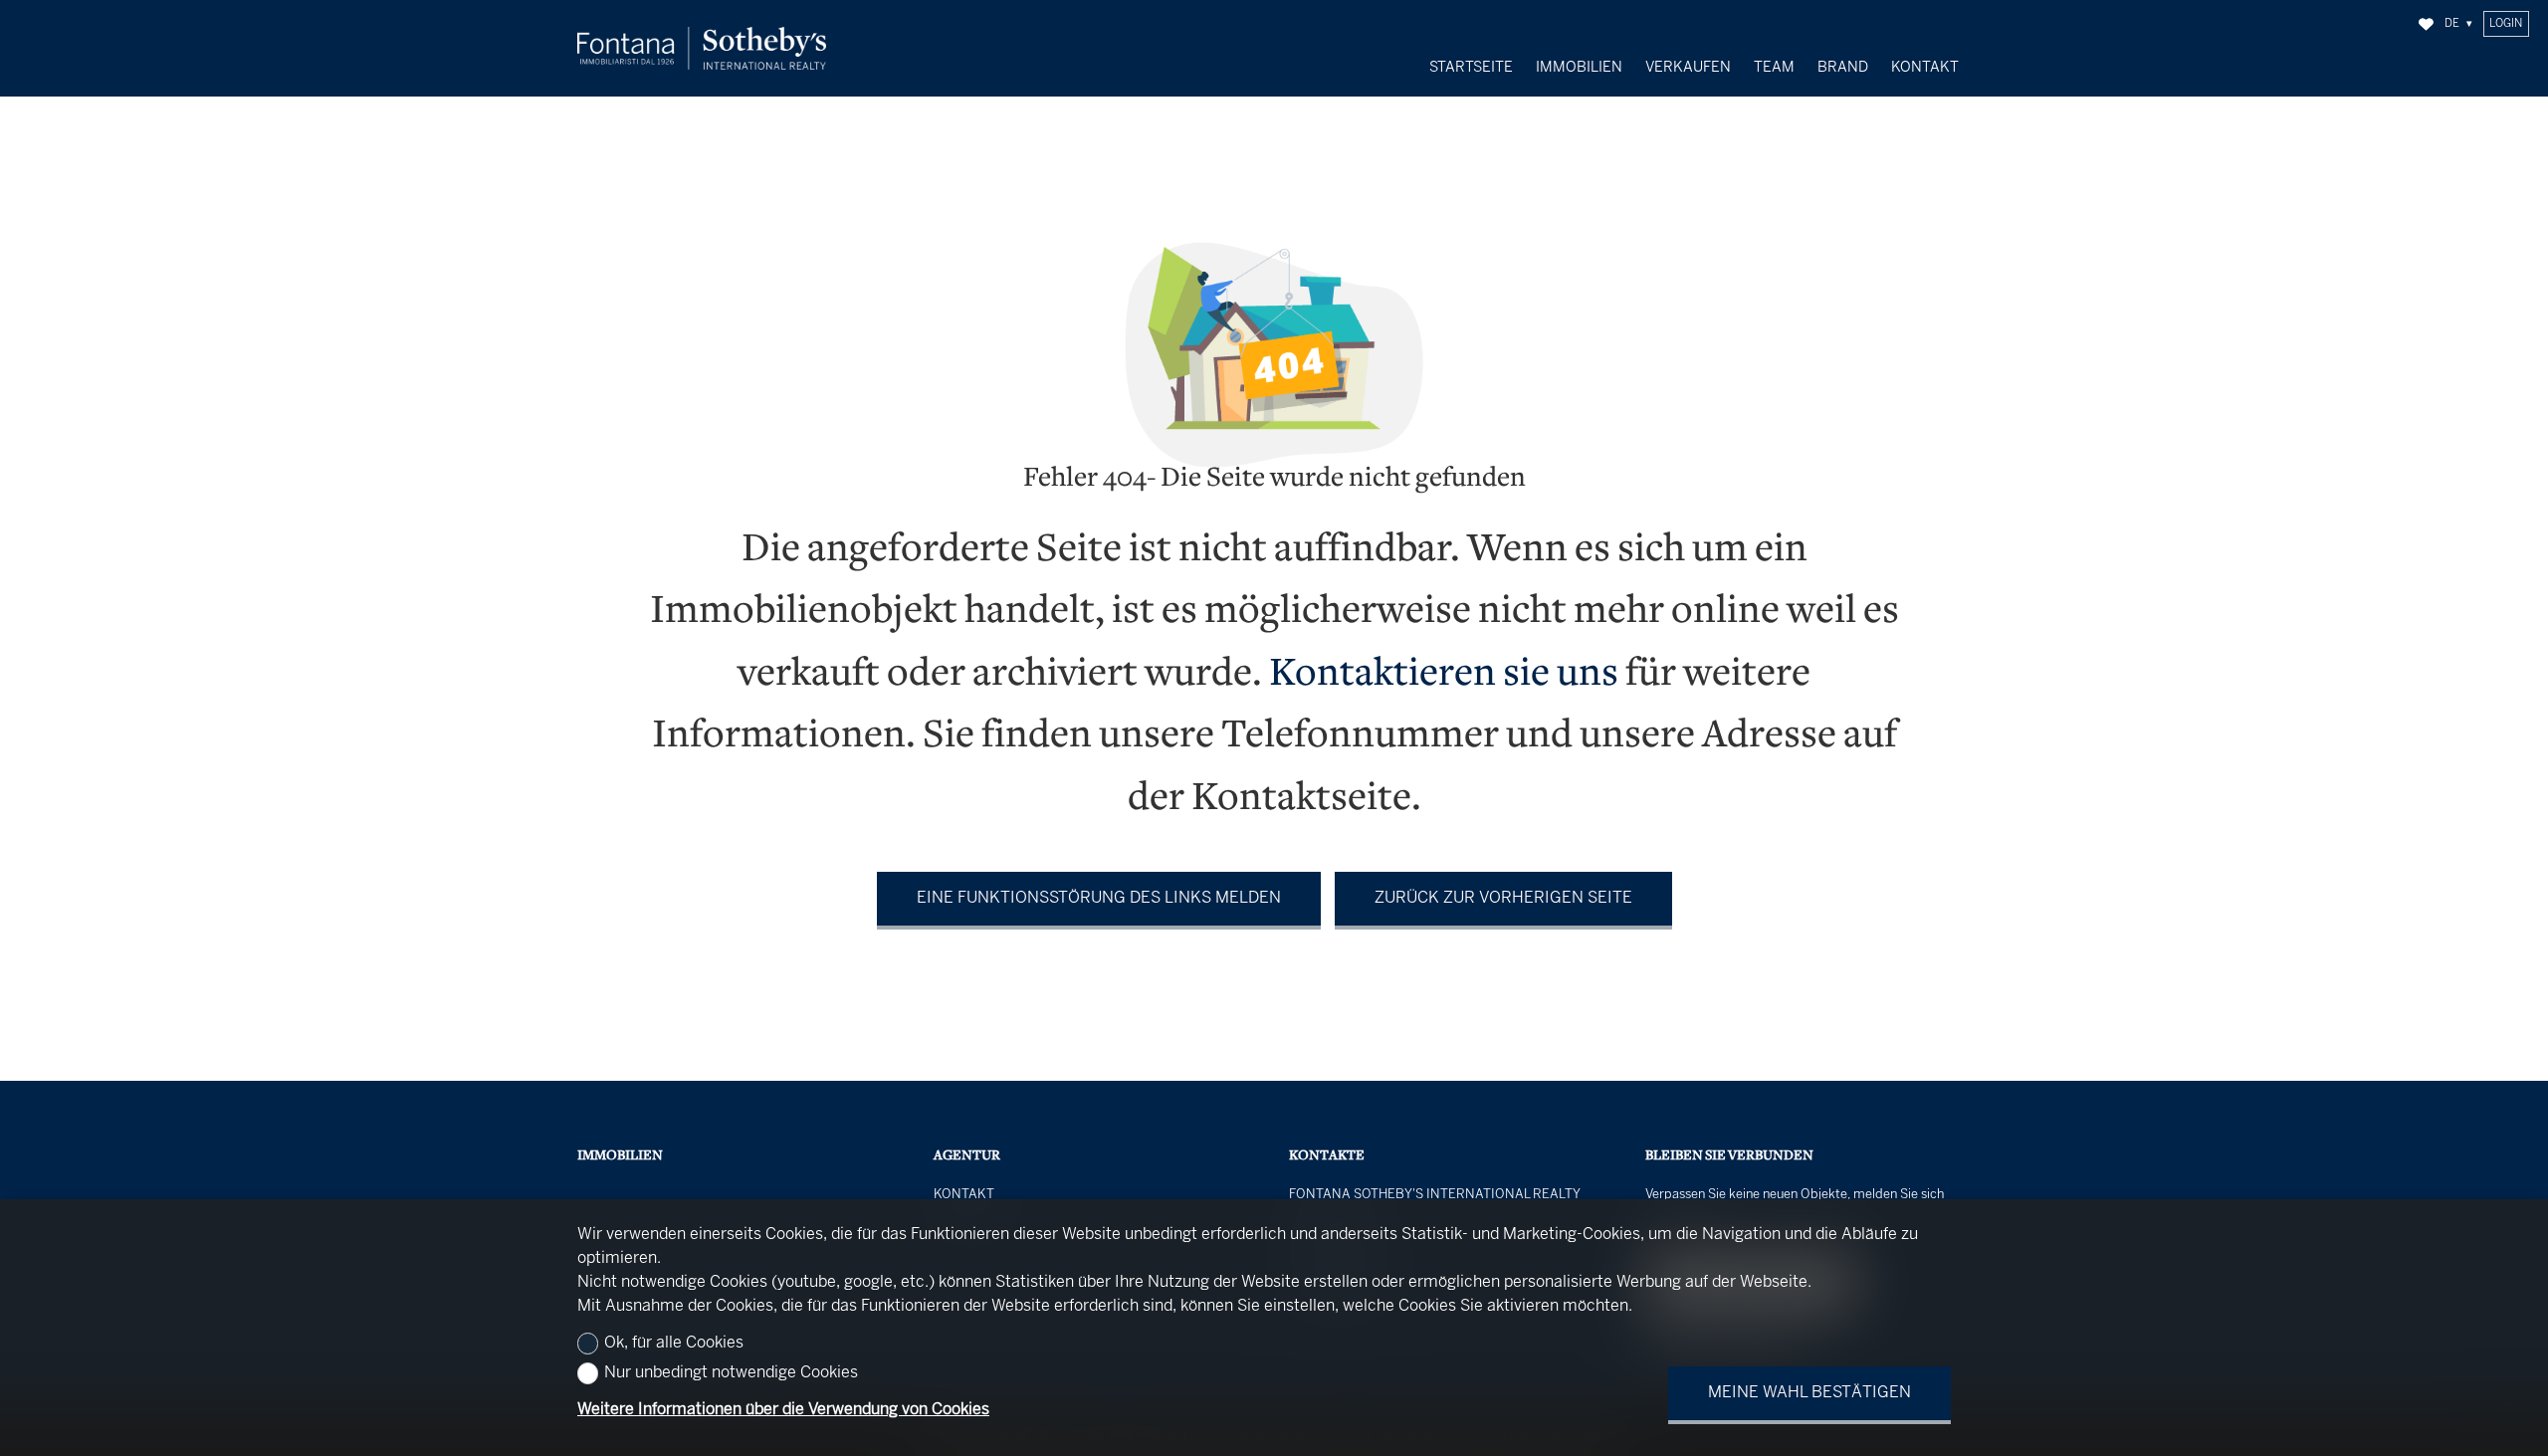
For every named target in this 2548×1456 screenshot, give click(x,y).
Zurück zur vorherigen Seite (1503, 898)
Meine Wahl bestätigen (1809, 1393)
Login (2506, 24)
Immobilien (1579, 68)
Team (1774, 68)
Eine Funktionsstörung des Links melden (1099, 898)
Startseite (1471, 68)
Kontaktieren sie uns (1444, 675)
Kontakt (1925, 68)
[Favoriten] (2426, 24)
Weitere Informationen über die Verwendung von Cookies (783, 1410)
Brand (1843, 68)
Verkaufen (1688, 68)
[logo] (702, 48)
